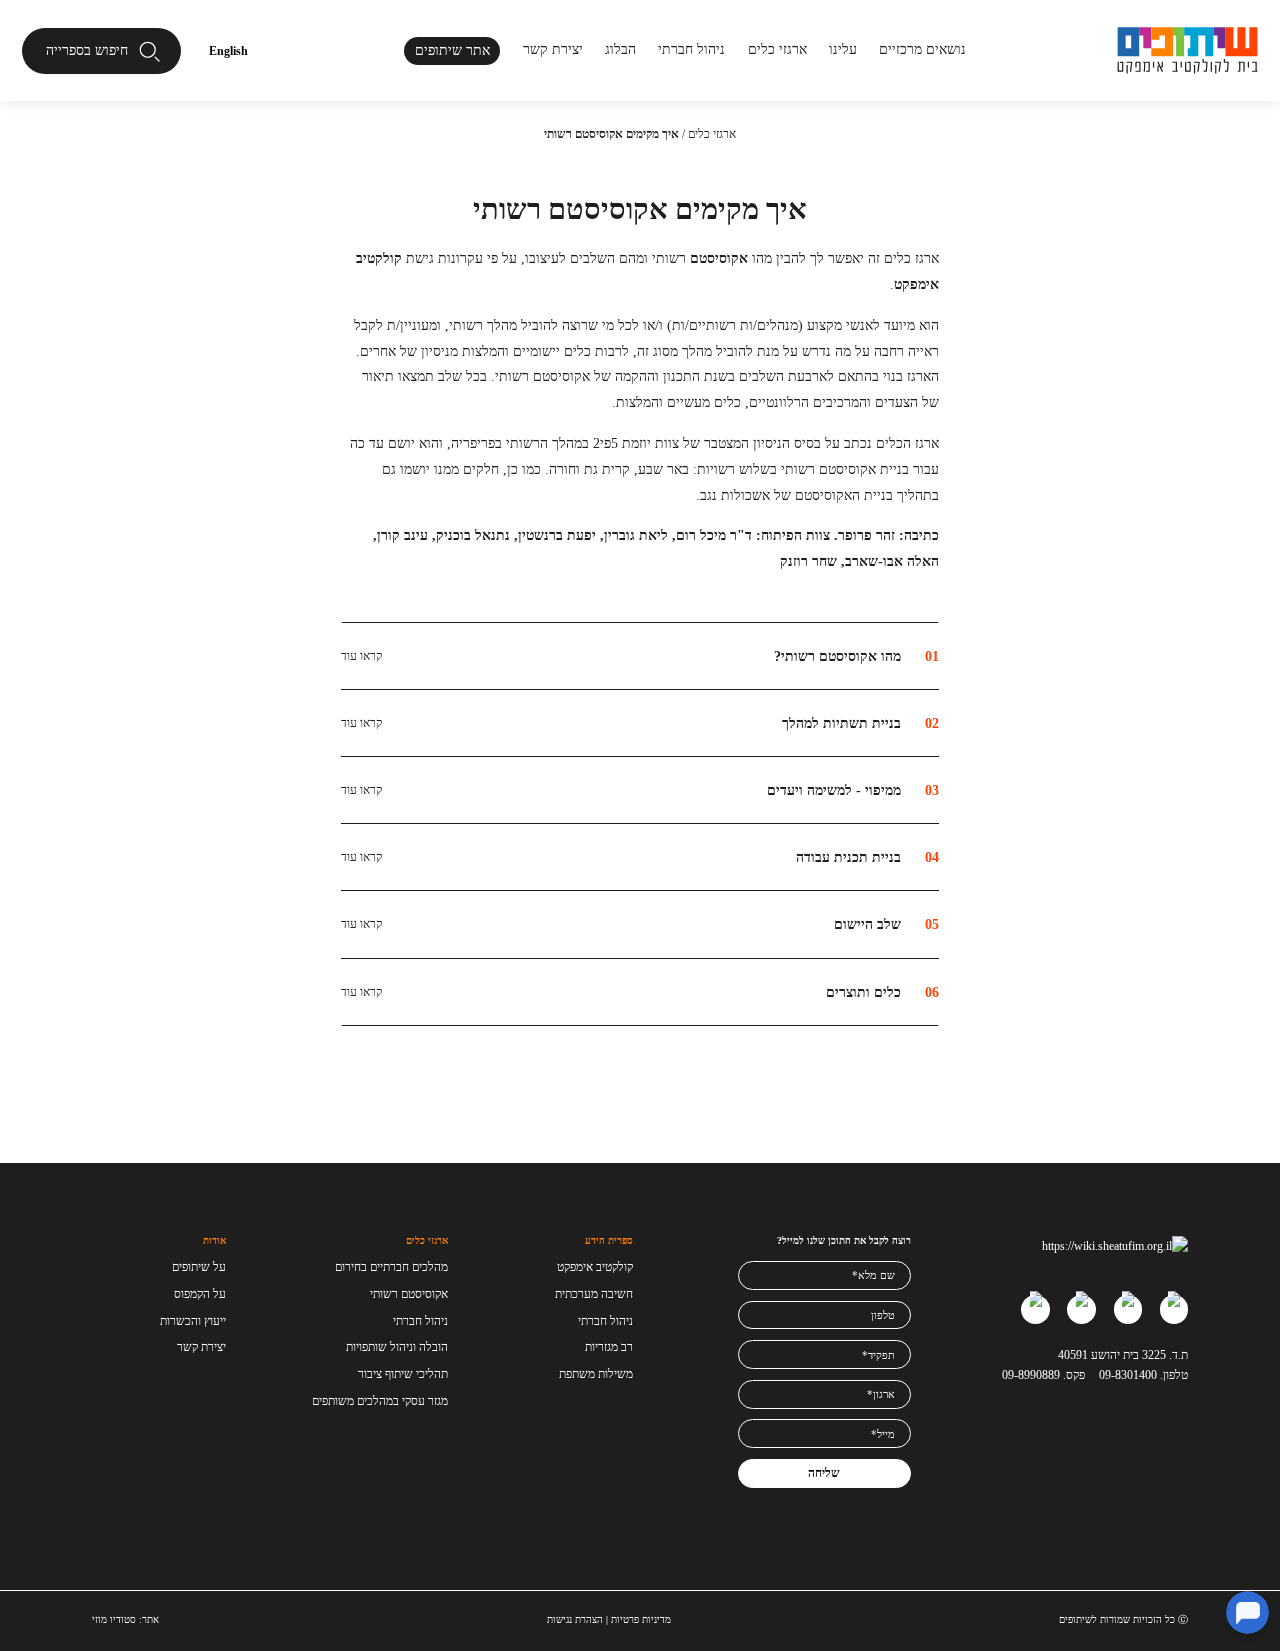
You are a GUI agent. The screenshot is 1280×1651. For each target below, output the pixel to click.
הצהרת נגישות (575, 1619)
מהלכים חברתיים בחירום (391, 1267)
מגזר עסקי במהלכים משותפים (380, 1401)
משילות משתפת (596, 1374)
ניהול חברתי (691, 49)
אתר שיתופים (452, 50)
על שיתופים (199, 1267)
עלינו (843, 49)
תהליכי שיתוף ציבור (403, 1374)
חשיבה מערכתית (594, 1294)
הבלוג (620, 49)
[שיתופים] (1188, 50)
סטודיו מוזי (114, 1619)
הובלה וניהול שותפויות (397, 1347)
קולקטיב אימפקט (595, 1267)
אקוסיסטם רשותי (409, 1294)
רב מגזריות (609, 1347)
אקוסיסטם (719, 258)
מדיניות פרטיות (641, 1619)
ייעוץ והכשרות (193, 1321)
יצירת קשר (553, 49)
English (228, 51)
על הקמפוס (200, 1294)
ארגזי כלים (777, 49)
